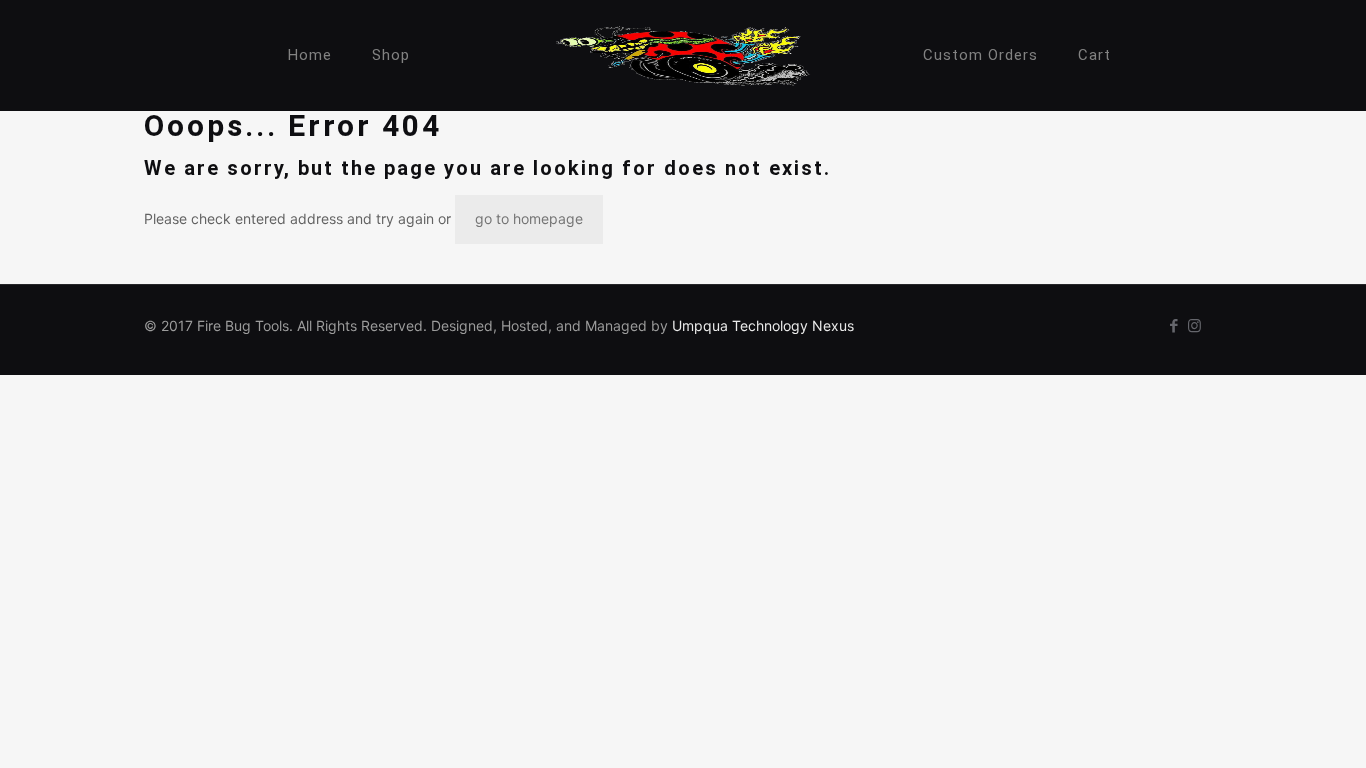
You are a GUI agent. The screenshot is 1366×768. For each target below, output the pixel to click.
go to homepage (529, 218)
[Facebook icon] (1173, 325)
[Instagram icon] (1194, 325)
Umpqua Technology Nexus (763, 325)
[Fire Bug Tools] (683, 55)
